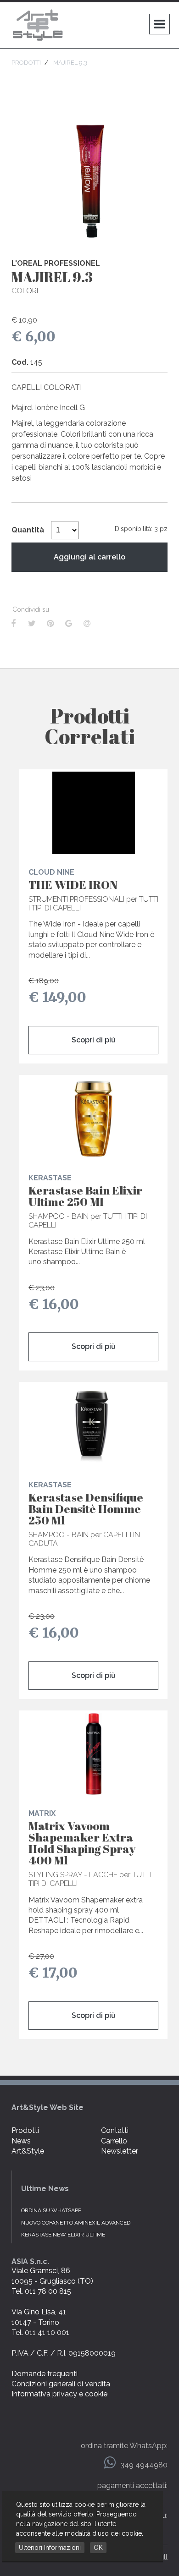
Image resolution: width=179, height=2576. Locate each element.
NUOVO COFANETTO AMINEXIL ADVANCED (76, 2223)
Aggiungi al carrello (89, 557)
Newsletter (120, 2151)
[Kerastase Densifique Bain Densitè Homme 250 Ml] (93, 1425)
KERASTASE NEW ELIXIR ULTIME (63, 2235)
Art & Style (39, 25)
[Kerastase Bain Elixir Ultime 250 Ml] (93, 1118)
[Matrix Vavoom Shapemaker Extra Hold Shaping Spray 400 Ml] (93, 1754)
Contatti (115, 2130)
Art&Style (28, 2151)
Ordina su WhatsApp (51, 2210)
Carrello (114, 2141)
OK (98, 2548)
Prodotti (25, 2130)
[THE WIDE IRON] (93, 813)
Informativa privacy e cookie (59, 2394)
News (21, 2141)
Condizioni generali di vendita (61, 2384)
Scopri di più (94, 1040)
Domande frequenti (45, 2374)
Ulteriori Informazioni (50, 2548)
